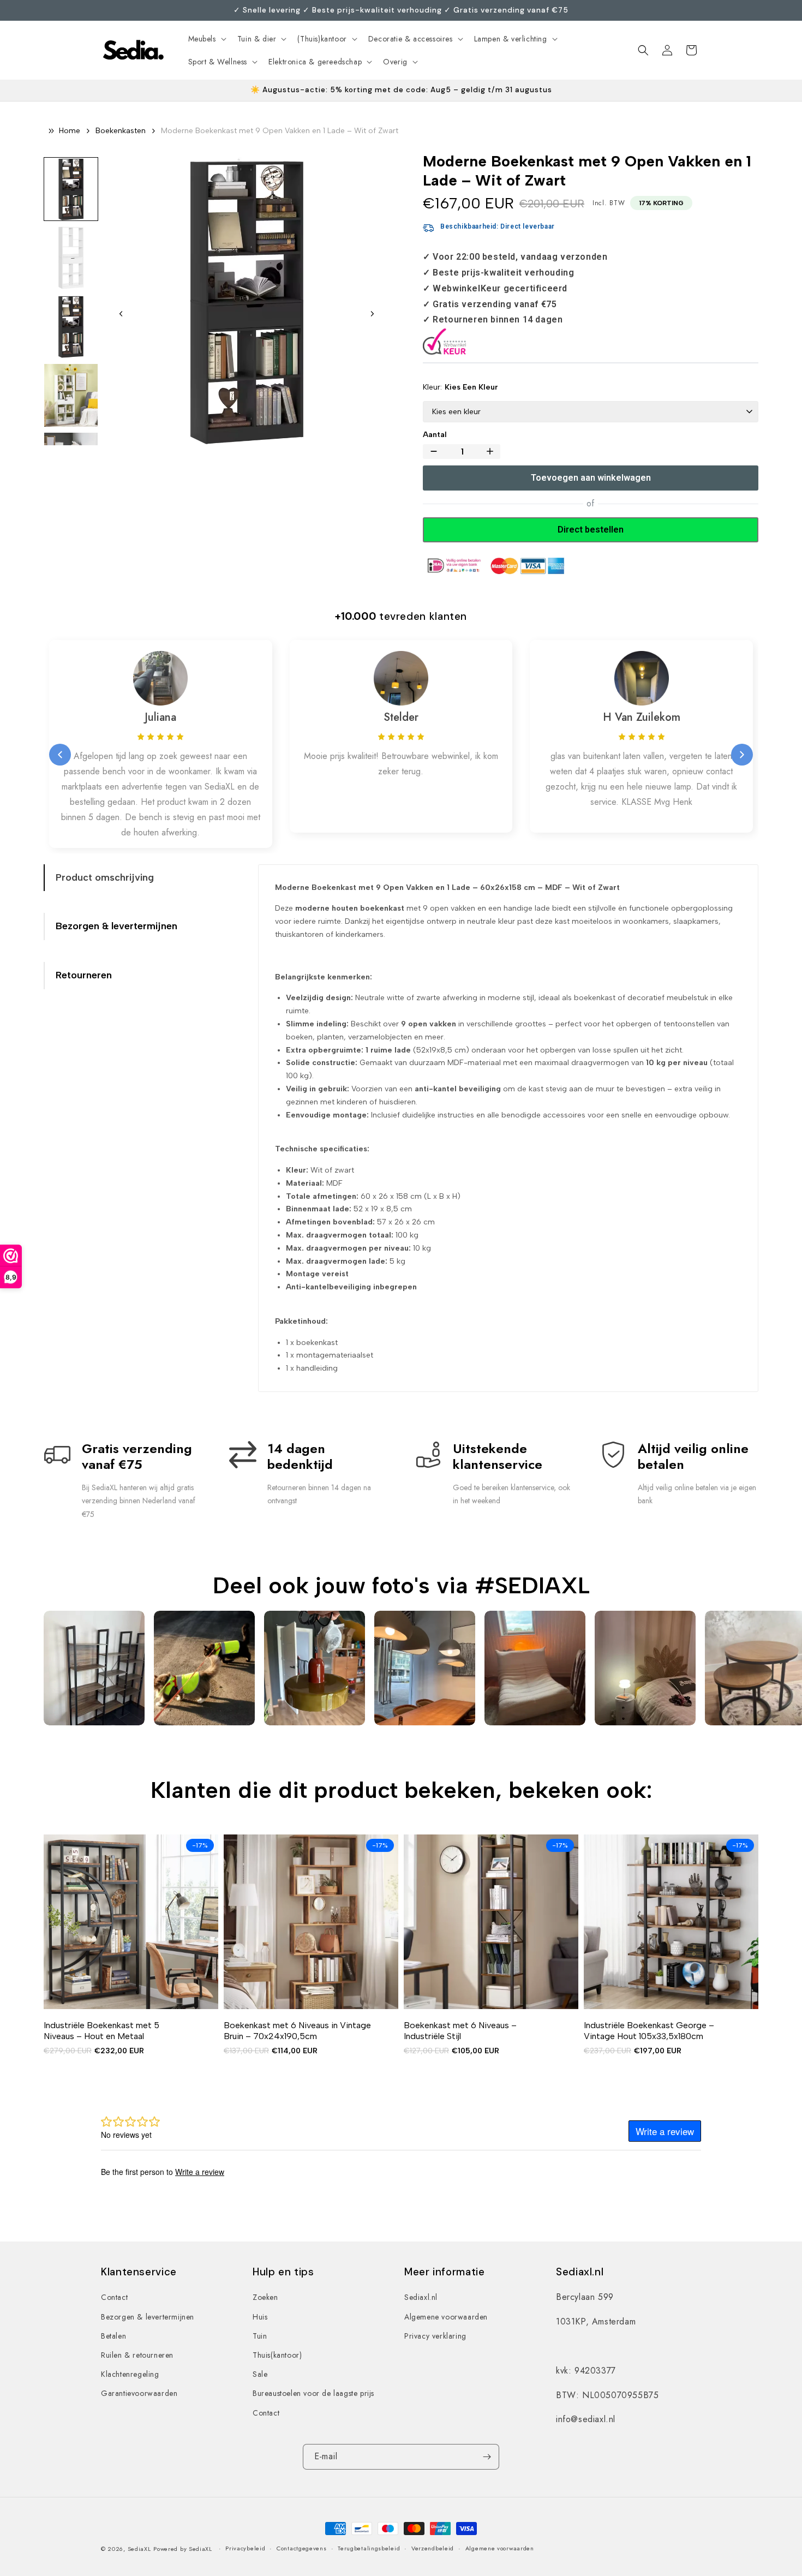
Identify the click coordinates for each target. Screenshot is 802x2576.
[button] (206, 39)
